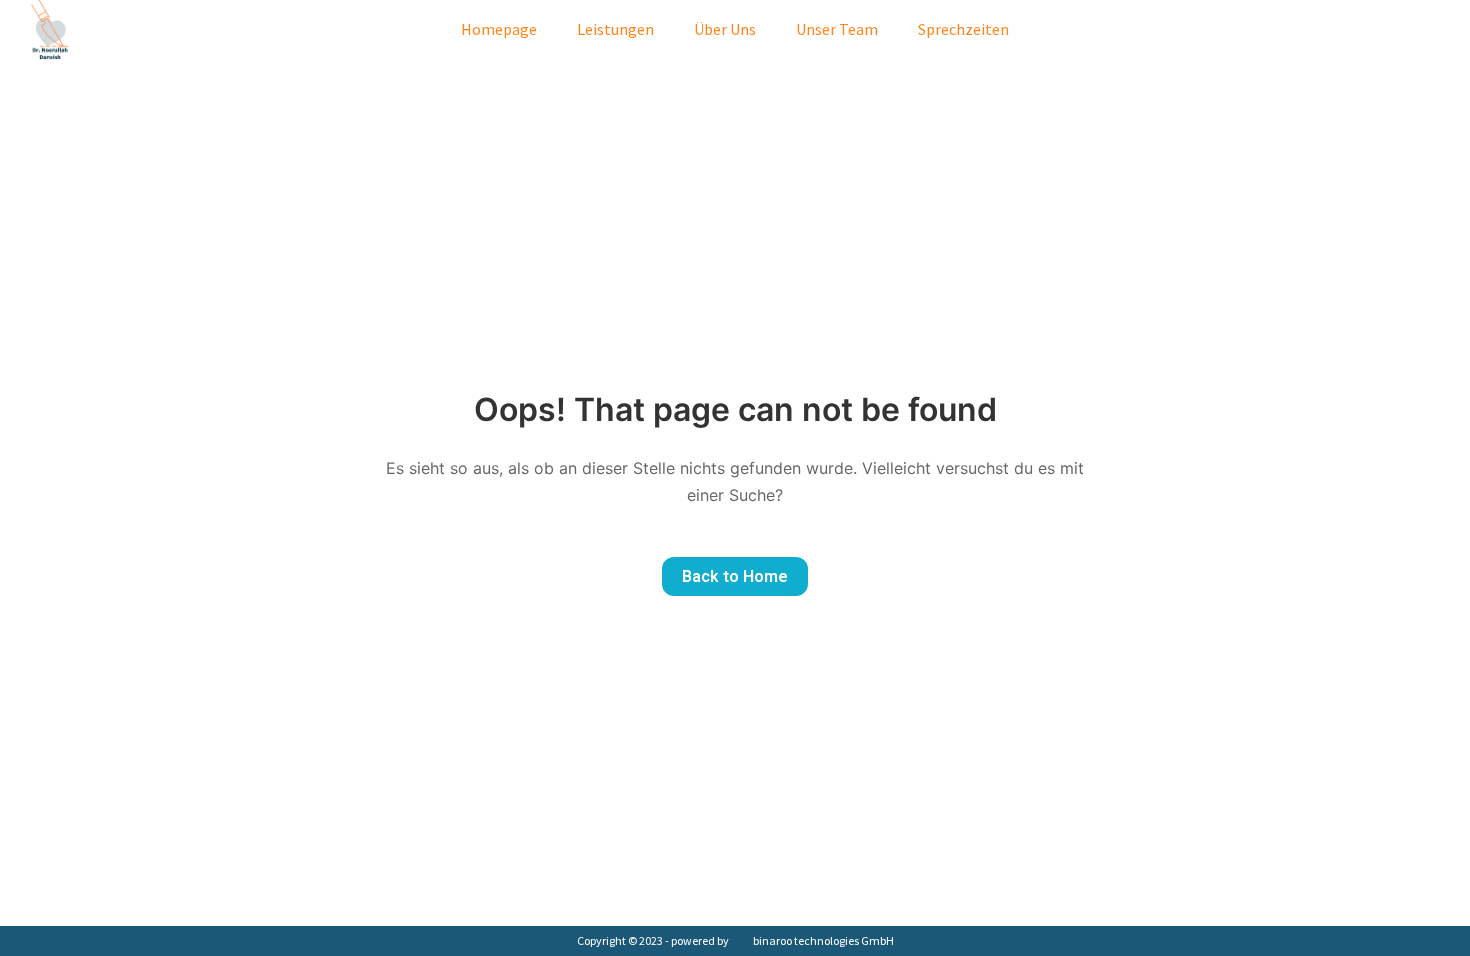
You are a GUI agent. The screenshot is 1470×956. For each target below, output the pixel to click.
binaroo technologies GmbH (823, 940)
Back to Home (735, 576)
